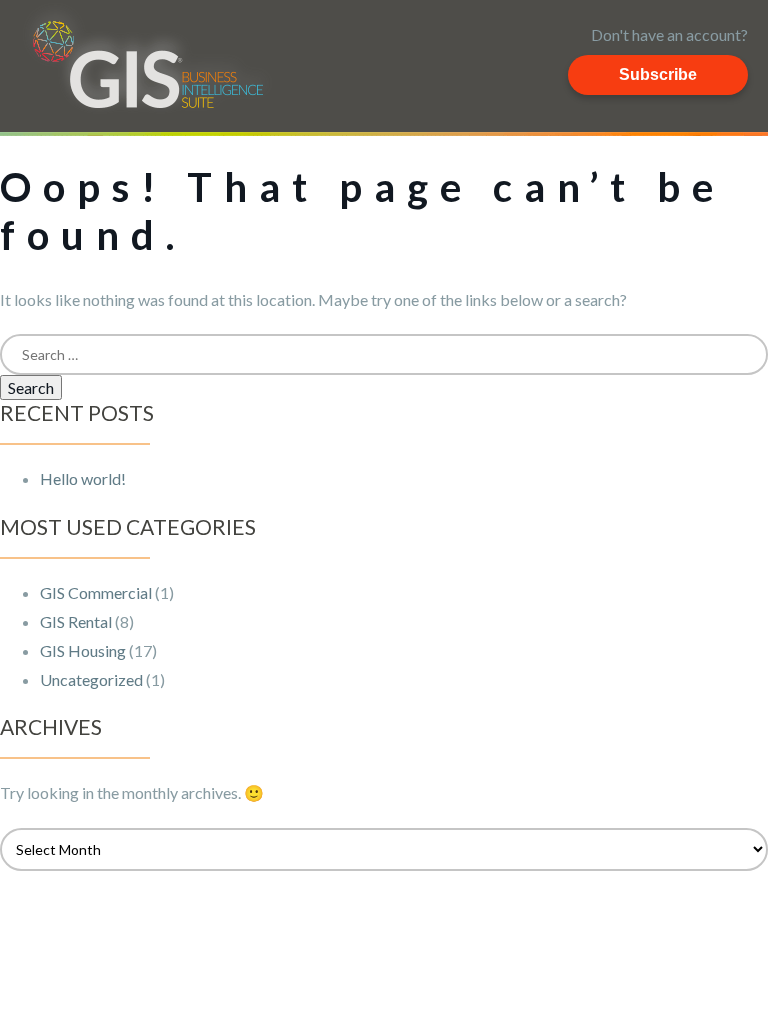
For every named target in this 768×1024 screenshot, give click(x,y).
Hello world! (83, 478)
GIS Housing (83, 650)
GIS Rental (76, 621)
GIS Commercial (96, 592)
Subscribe (658, 74)
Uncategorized (91, 679)
